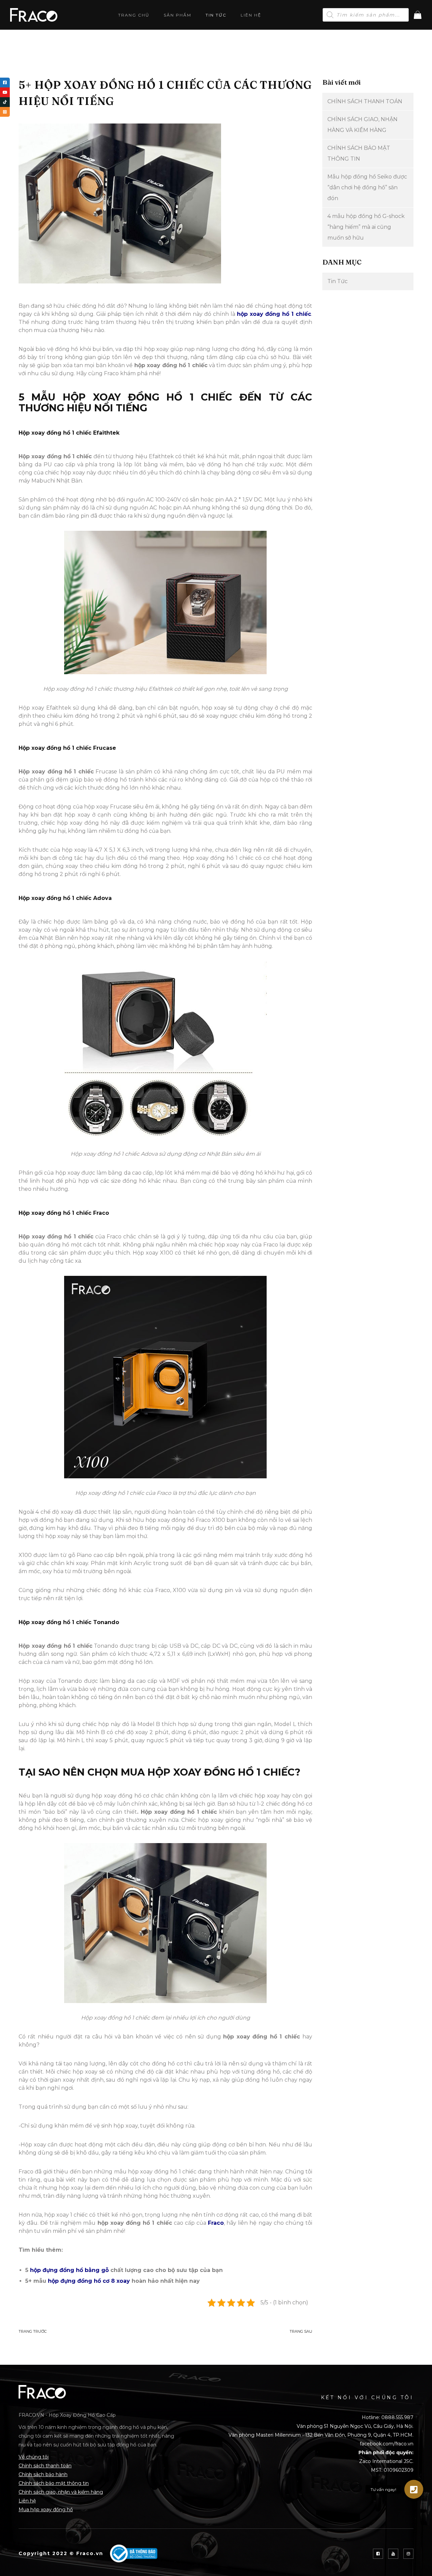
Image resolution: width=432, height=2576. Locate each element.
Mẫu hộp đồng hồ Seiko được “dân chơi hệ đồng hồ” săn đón (367, 187)
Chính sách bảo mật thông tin (54, 2483)
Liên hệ (251, 15)
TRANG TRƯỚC (33, 2331)
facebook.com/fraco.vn (387, 2444)
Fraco (216, 2223)
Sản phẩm (178, 15)
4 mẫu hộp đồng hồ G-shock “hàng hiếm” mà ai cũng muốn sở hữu (366, 227)
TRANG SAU (301, 2331)
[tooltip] (5, 83)
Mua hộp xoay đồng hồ (46, 2510)
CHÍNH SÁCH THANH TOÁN (365, 101)
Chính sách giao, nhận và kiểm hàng (61, 2492)
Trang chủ (134, 15)
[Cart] (418, 15)
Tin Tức (216, 15)
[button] (414, 2489)
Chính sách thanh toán (45, 2466)
